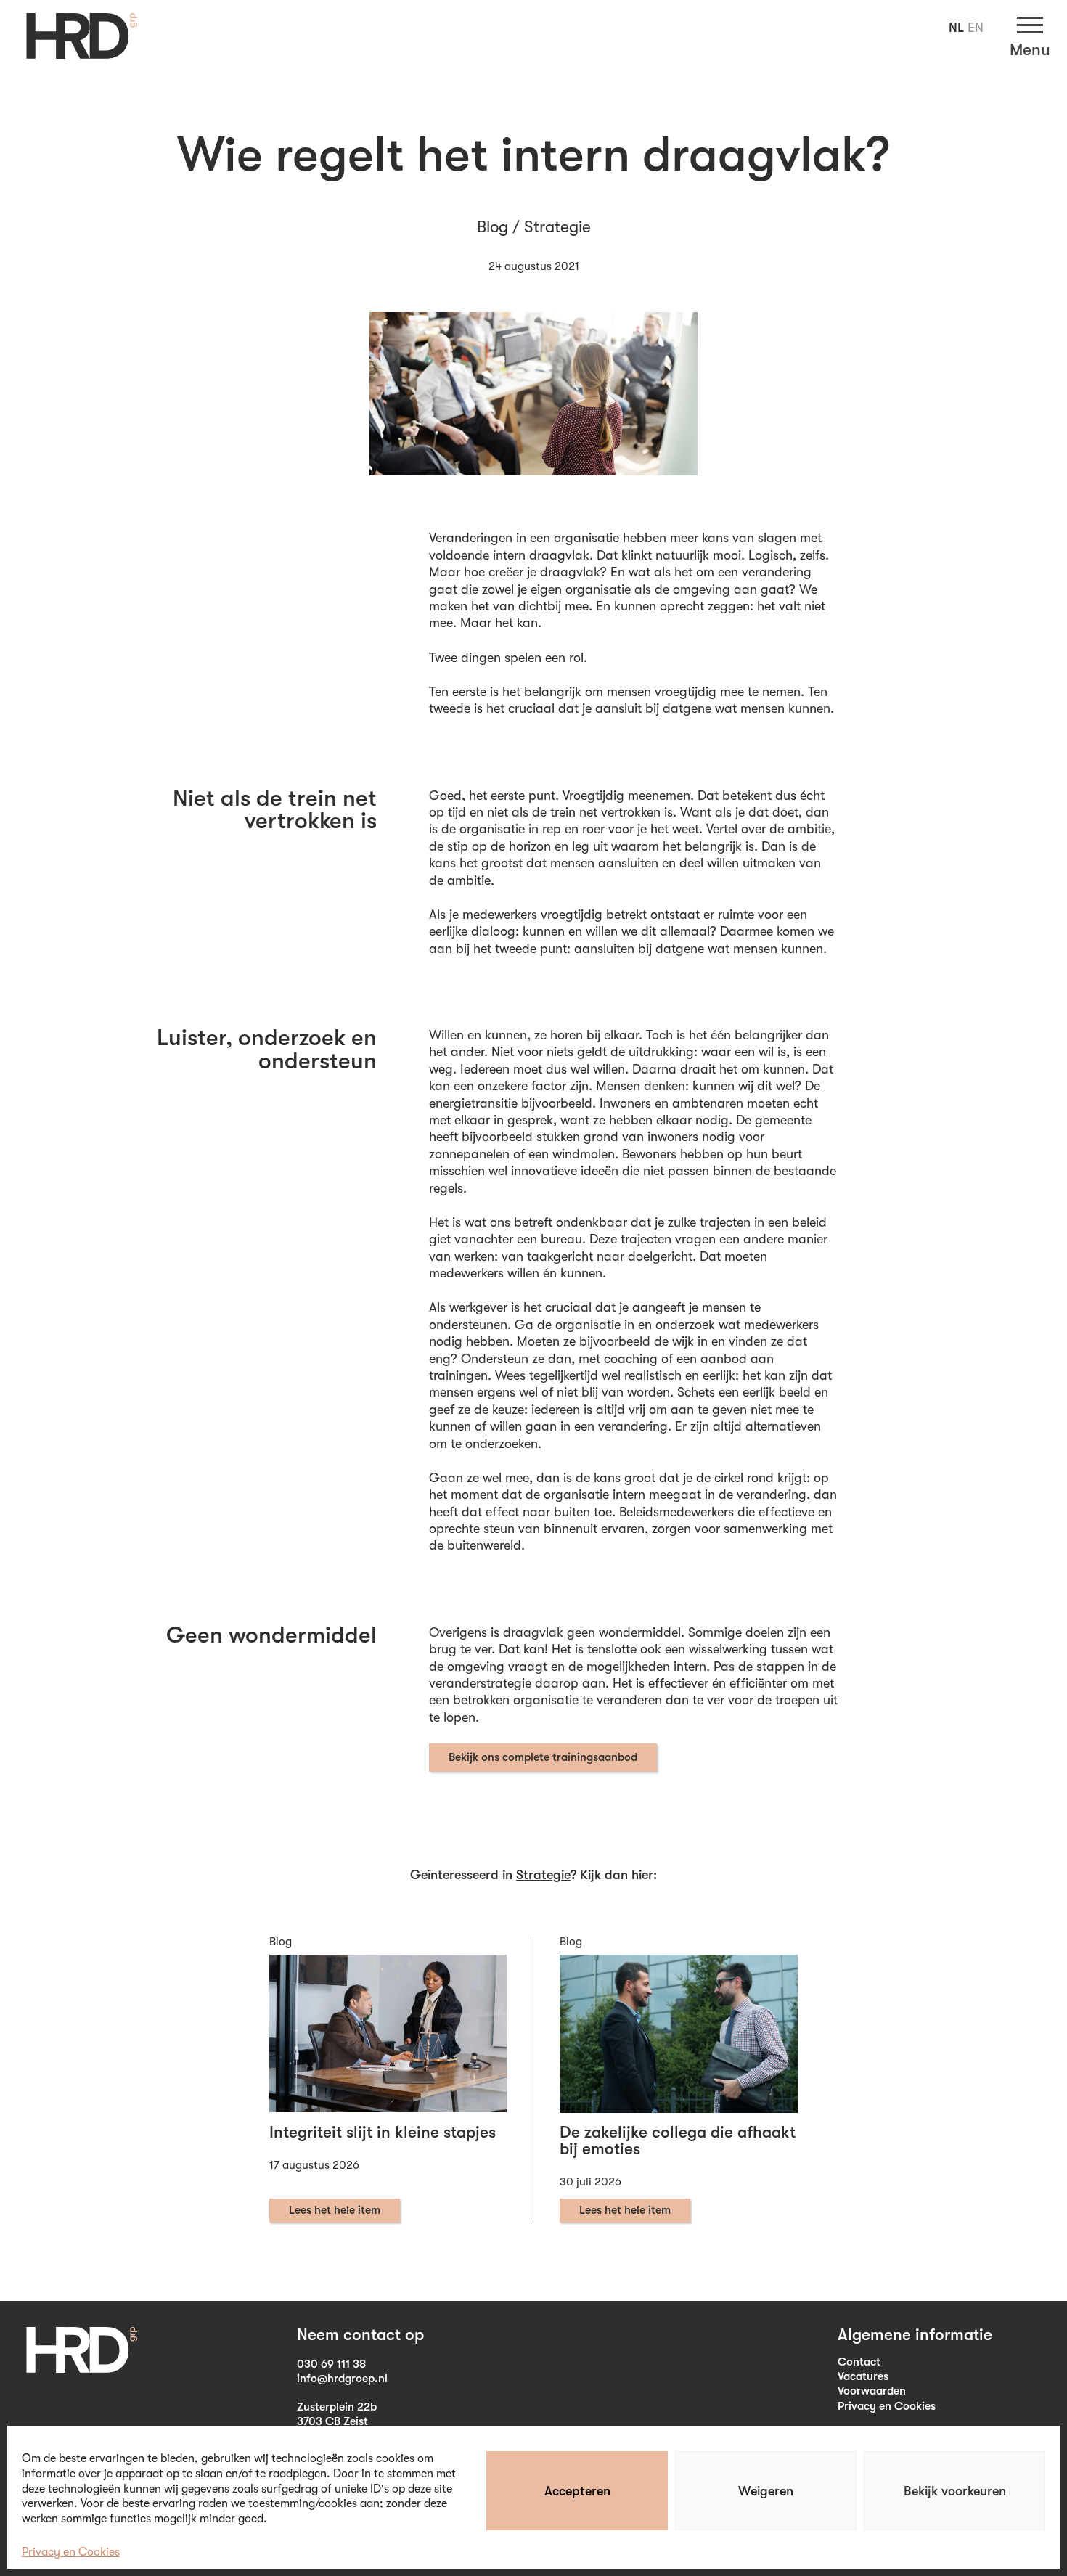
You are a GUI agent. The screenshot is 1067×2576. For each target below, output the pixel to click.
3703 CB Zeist (332, 2421)
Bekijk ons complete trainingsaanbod (543, 1757)
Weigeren (766, 2491)
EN (976, 28)
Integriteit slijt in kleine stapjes (383, 2133)
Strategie (557, 227)
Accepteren (577, 2491)
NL (956, 28)
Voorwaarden (872, 2391)
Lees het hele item (335, 2210)
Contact (859, 2362)
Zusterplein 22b (337, 2407)
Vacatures (863, 2376)
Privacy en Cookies (71, 2552)
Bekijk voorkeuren (955, 2491)
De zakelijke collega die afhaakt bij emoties (678, 2141)
